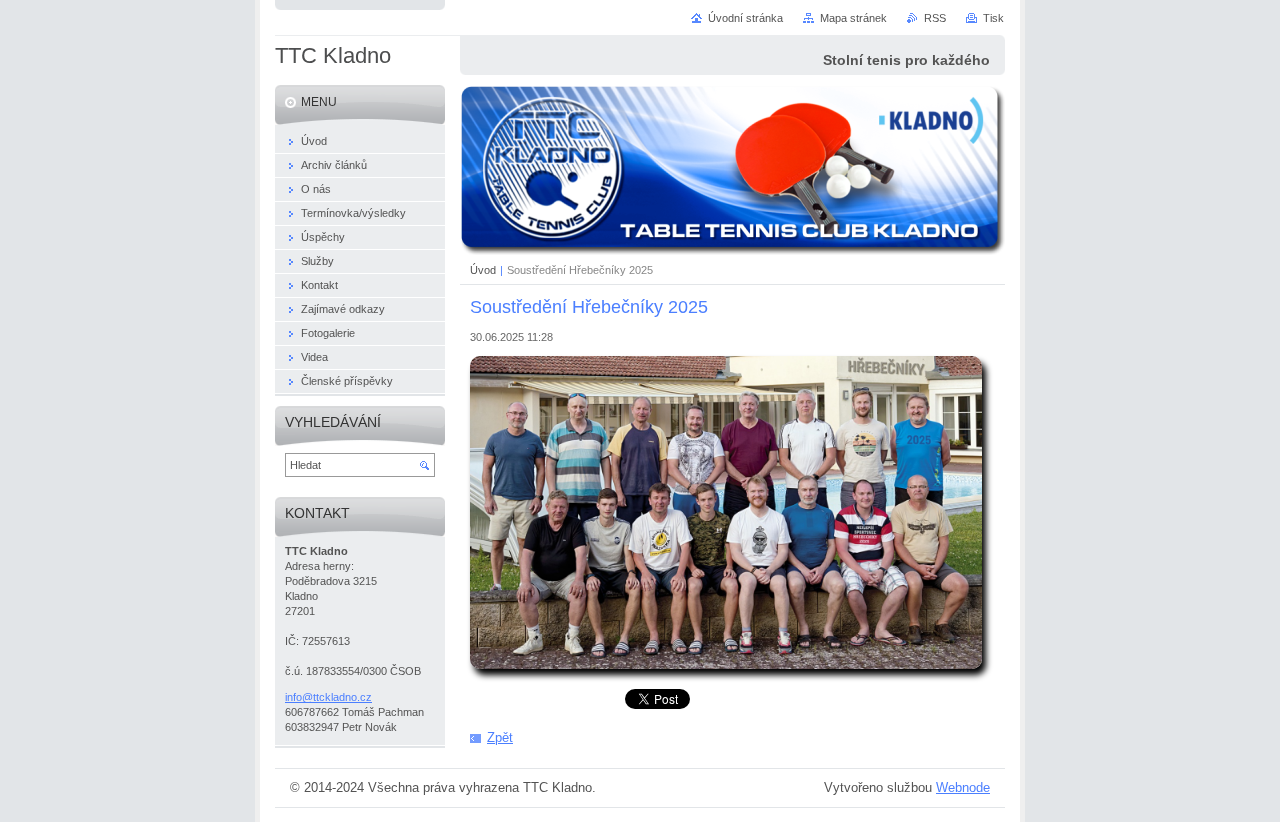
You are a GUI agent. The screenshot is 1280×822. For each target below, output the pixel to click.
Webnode (963, 787)
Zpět (500, 737)
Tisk (993, 18)
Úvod (483, 270)
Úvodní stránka (745, 18)
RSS (935, 18)
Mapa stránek (853, 18)
